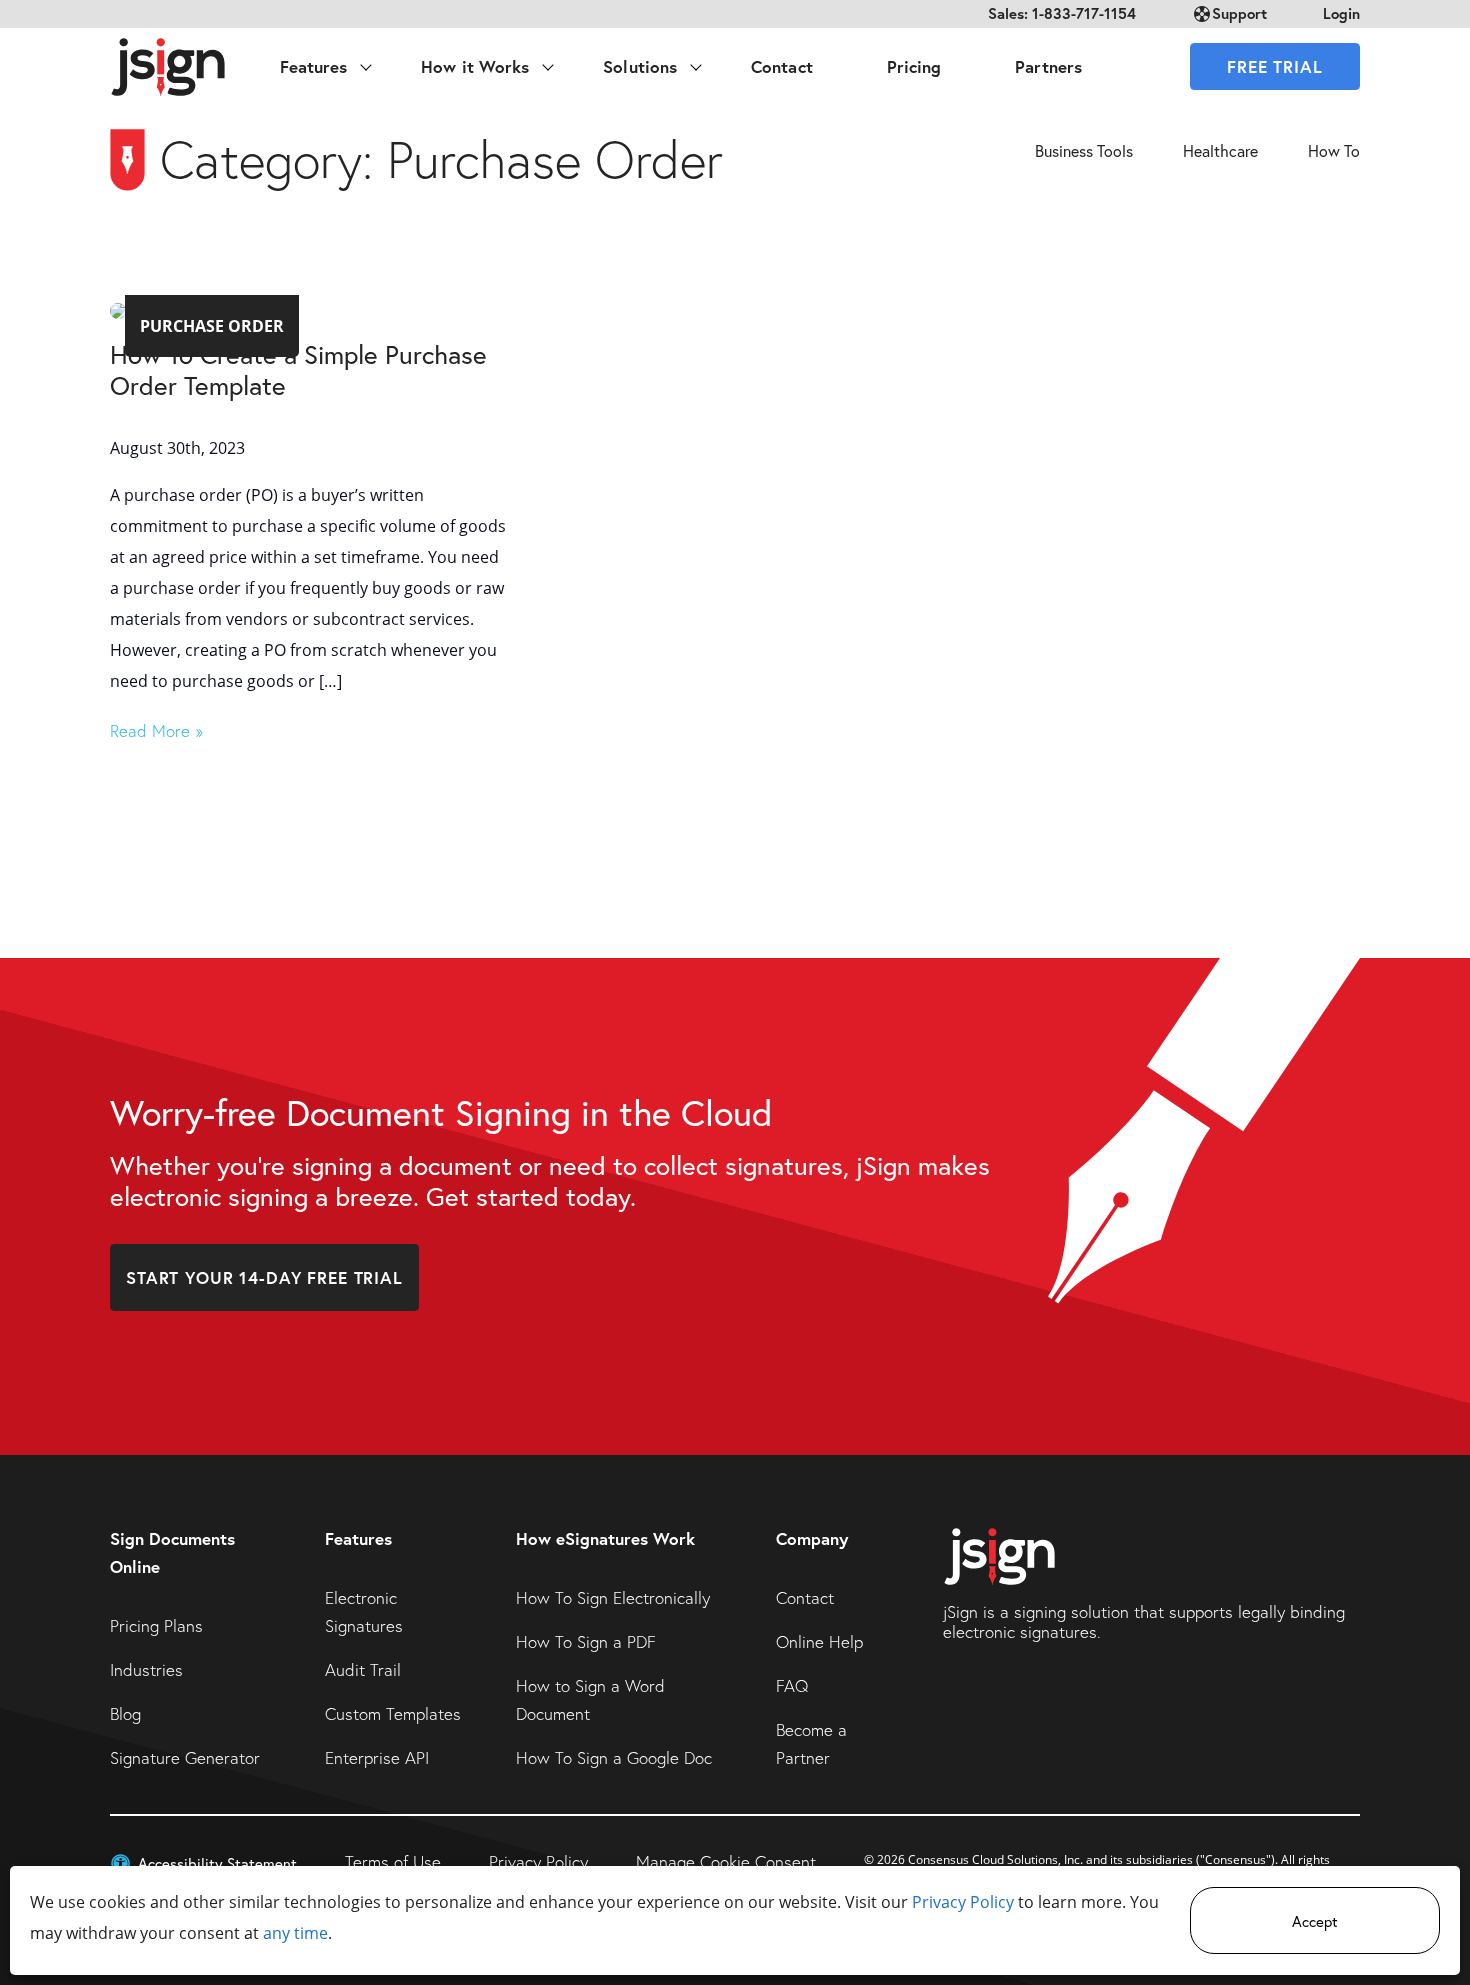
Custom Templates (393, 1713)
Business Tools (1084, 150)
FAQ (792, 1685)
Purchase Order (212, 326)
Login (1341, 13)
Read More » (156, 730)
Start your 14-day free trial (264, 1277)
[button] (203, 1861)
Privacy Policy (963, 1902)
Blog (125, 1713)
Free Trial (1275, 66)
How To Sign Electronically (613, 1597)
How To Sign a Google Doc (614, 1757)
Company (812, 1538)
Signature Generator (185, 1757)
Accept (1315, 1921)
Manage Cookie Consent (726, 1861)
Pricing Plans (156, 1625)
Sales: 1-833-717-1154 (1062, 13)
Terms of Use (393, 1861)
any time (295, 1933)
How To (1334, 150)
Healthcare (1220, 150)
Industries (146, 1669)
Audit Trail (363, 1669)
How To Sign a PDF (586, 1641)
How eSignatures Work (605, 1538)
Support (1239, 13)
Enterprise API (377, 1757)
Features (358, 1538)
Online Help (819, 1641)
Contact (805, 1597)
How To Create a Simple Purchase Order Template (298, 369)
